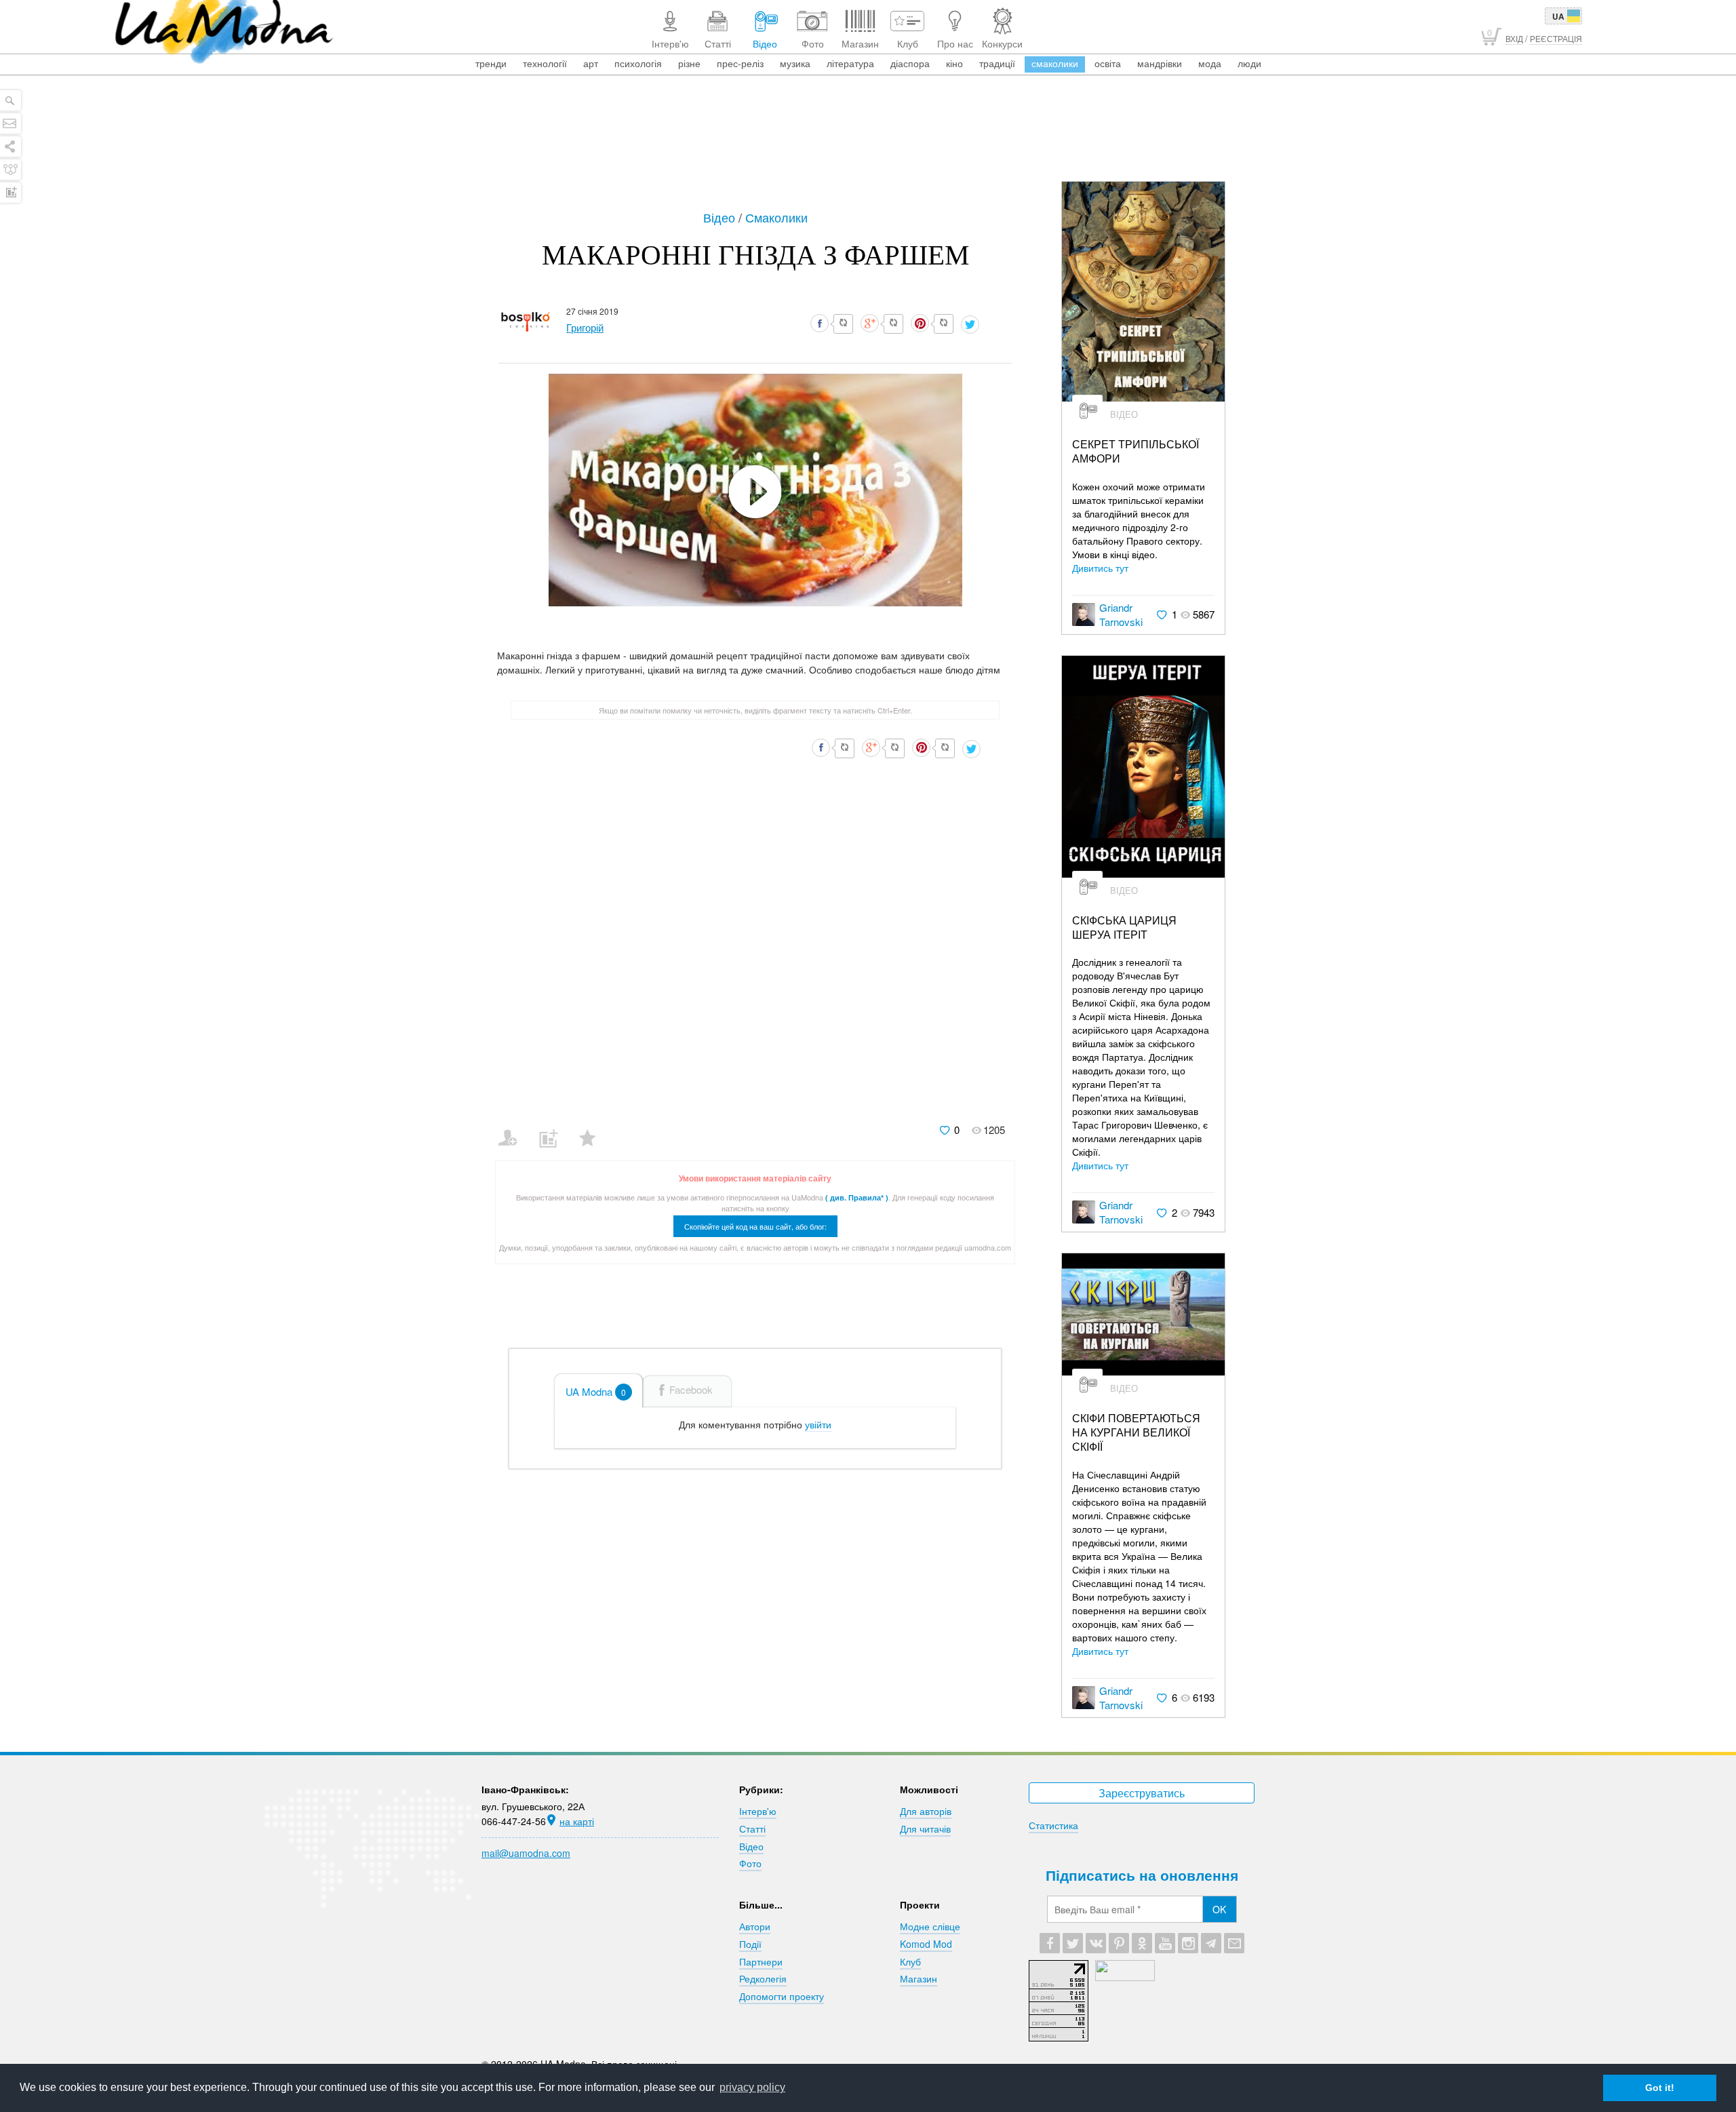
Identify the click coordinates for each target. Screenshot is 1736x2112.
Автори (755, 1926)
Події (750, 1944)
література (850, 63)
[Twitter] (1073, 1943)
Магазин (919, 1978)
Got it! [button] (1660, 2088)
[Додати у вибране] (594, 1129)
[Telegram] (1211, 1943)
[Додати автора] (514, 1129)
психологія (638, 63)
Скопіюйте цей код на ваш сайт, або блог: (755, 1226)
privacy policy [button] (752, 2087)
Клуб (910, 1961)
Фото (750, 1863)
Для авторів (926, 1811)
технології (545, 63)
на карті (577, 1821)
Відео (721, 217)
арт (591, 63)
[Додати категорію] (554, 1129)
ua (1558, 16)
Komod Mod (926, 1944)
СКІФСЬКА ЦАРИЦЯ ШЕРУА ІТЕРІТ (1124, 928)
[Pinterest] (1119, 1943)
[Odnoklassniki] (1142, 1943)
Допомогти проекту (782, 1996)
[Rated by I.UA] (1125, 1977)
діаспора (910, 63)
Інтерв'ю (758, 1811)
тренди (491, 63)
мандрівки (1160, 63)
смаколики (1055, 63)
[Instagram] (1188, 1943)
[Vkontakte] (1096, 1943)
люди (1249, 63)
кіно (954, 63)
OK (1219, 1909)
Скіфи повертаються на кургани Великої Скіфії (1136, 1432)
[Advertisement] (868, 144)
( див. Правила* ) (857, 1197)
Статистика (1053, 1825)
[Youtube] (1165, 1943)
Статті (752, 1829)
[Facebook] (1050, 1943)
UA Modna (596, 1391)
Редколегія (763, 1978)
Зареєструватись (1142, 1793)
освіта (1108, 63)
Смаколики (776, 217)
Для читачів (925, 1829)
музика (795, 63)
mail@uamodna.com (526, 1853)
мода (1210, 63)
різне (689, 63)
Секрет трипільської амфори (1136, 452)
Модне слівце (930, 1926)
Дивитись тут (1100, 568)
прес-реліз (740, 63)
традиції (997, 63)
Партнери (761, 1961)
